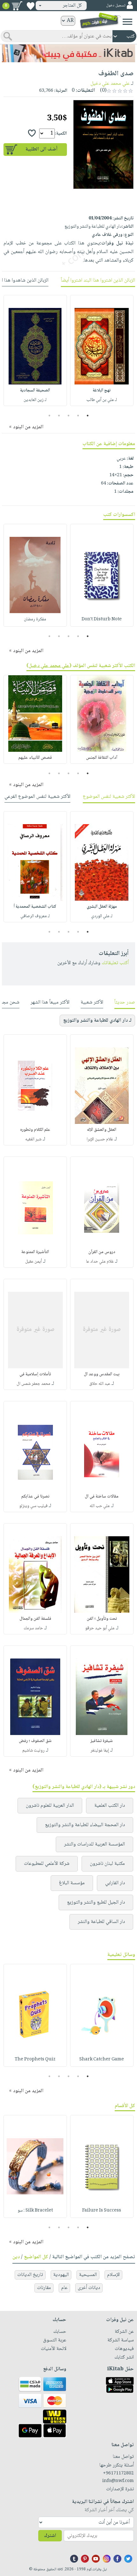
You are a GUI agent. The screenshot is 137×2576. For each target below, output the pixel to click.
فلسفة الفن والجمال (35, 1619)
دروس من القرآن (102, 1252)
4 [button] (59, 416)
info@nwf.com (118, 2481)
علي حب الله (100, 1506)
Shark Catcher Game (102, 2059)
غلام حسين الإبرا (100, 1139)
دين (16, 2257)
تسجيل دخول (116, 6)
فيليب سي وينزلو (33, 1506)
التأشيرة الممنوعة (35, 1252)
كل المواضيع (36, 2257)
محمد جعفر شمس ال (33, 1384)
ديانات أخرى (89, 2288)
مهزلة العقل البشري (102, 907)
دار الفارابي (115, 1883)
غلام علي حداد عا (100, 1262)
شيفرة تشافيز (102, 1741)
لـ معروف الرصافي (35, 916)
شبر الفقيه (33, 1139)
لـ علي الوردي (102, 916)
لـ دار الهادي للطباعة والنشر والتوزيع (97, 1021)
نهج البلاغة (102, 390)
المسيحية (88, 2275)
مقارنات (44, 2288)
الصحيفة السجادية (35, 390)
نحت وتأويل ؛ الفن (102, 1619)
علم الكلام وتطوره (35, 1130)
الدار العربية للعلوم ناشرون (50, 1806)
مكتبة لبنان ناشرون (107, 1864)
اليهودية (61, 2275)
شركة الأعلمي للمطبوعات (47, 1864)
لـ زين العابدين (35, 400)
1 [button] (88, 416)
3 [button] (69, 416)
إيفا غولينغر (100, 1751)
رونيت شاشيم (33, 1751)
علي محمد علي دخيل (110, 84)
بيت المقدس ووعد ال (102, 1374)
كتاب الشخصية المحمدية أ (35, 907)
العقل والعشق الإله (102, 1130)
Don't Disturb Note (102, 619)
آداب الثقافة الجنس (102, 758)
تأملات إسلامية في (35, 1374)
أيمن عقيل (33, 1262)
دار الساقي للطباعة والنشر (101, 1922)
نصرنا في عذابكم (35, 1497)
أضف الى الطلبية (41, 149)
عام (64, 2288)
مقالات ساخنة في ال (102, 1497)
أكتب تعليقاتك (115, 963)
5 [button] (50, 416)
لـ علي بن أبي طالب (102, 400)
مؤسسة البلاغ (72, 1883)
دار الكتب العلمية (110, 1806)
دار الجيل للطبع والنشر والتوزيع (96, 1902)
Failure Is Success (102, 2211)
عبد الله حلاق (100, 1384)
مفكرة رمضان (35, 619)
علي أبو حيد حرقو (100, 1628)
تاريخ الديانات (30, 2275)
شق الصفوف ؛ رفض (35, 1741)
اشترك (50, 2536)
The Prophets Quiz (35, 2059)
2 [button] (78, 416)
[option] (102, 350)
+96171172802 (118, 2473)
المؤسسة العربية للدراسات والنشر (94, 1844)
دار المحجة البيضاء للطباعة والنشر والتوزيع (85, 1825)
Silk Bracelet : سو (35, 2211)
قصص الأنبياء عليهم (35, 758)
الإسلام (113, 2275)
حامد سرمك (33, 1628)
